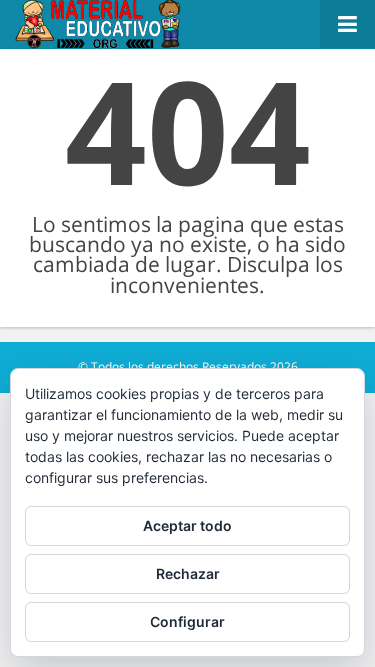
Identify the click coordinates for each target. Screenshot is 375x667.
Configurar (187, 621)
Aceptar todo (187, 525)
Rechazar (188, 573)
